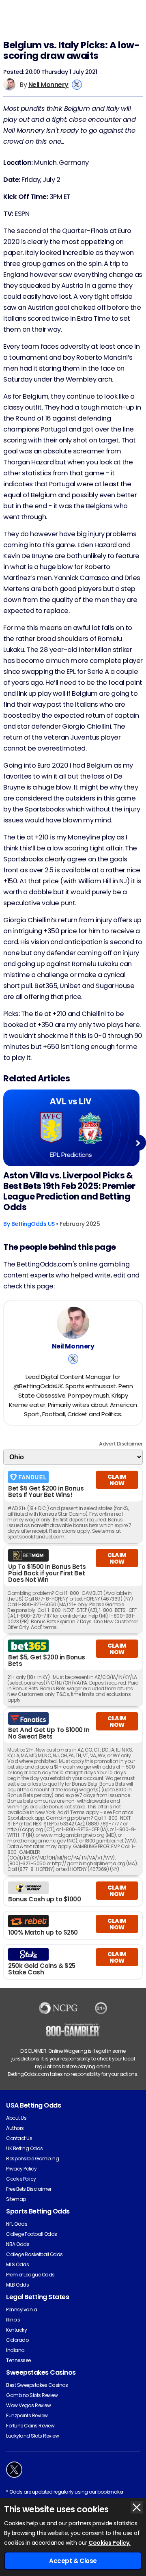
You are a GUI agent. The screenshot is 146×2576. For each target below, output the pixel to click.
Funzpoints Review (27, 2415)
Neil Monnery (48, 85)
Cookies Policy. (109, 2543)
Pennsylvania (21, 2310)
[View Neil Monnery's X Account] (77, 85)
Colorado (17, 2340)
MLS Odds (17, 2264)
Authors (15, 2128)
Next (138, 1143)
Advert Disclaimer (121, 1444)
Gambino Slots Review (32, 2395)
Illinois (13, 2320)
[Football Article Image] (71, 1128)
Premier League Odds (30, 2275)
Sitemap (16, 2199)
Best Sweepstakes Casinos (37, 2385)
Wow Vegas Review (28, 2405)
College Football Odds (32, 2234)
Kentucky (16, 2330)
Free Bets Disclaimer (29, 2189)
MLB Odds (17, 2285)
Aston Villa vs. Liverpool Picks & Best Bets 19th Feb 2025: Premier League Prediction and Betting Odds (69, 1191)
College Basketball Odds (34, 2254)
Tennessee (18, 2360)
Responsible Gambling (32, 2159)
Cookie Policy (21, 2179)
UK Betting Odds (25, 2148)
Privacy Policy (21, 2169)
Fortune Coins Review (30, 2426)
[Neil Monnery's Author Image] (73, 1323)
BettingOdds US (33, 1224)
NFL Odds (17, 2224)
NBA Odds (18, 2244)
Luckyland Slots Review (32, 2436)
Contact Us (19, 2138)
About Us (16, 2118)
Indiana (15, 2350)
